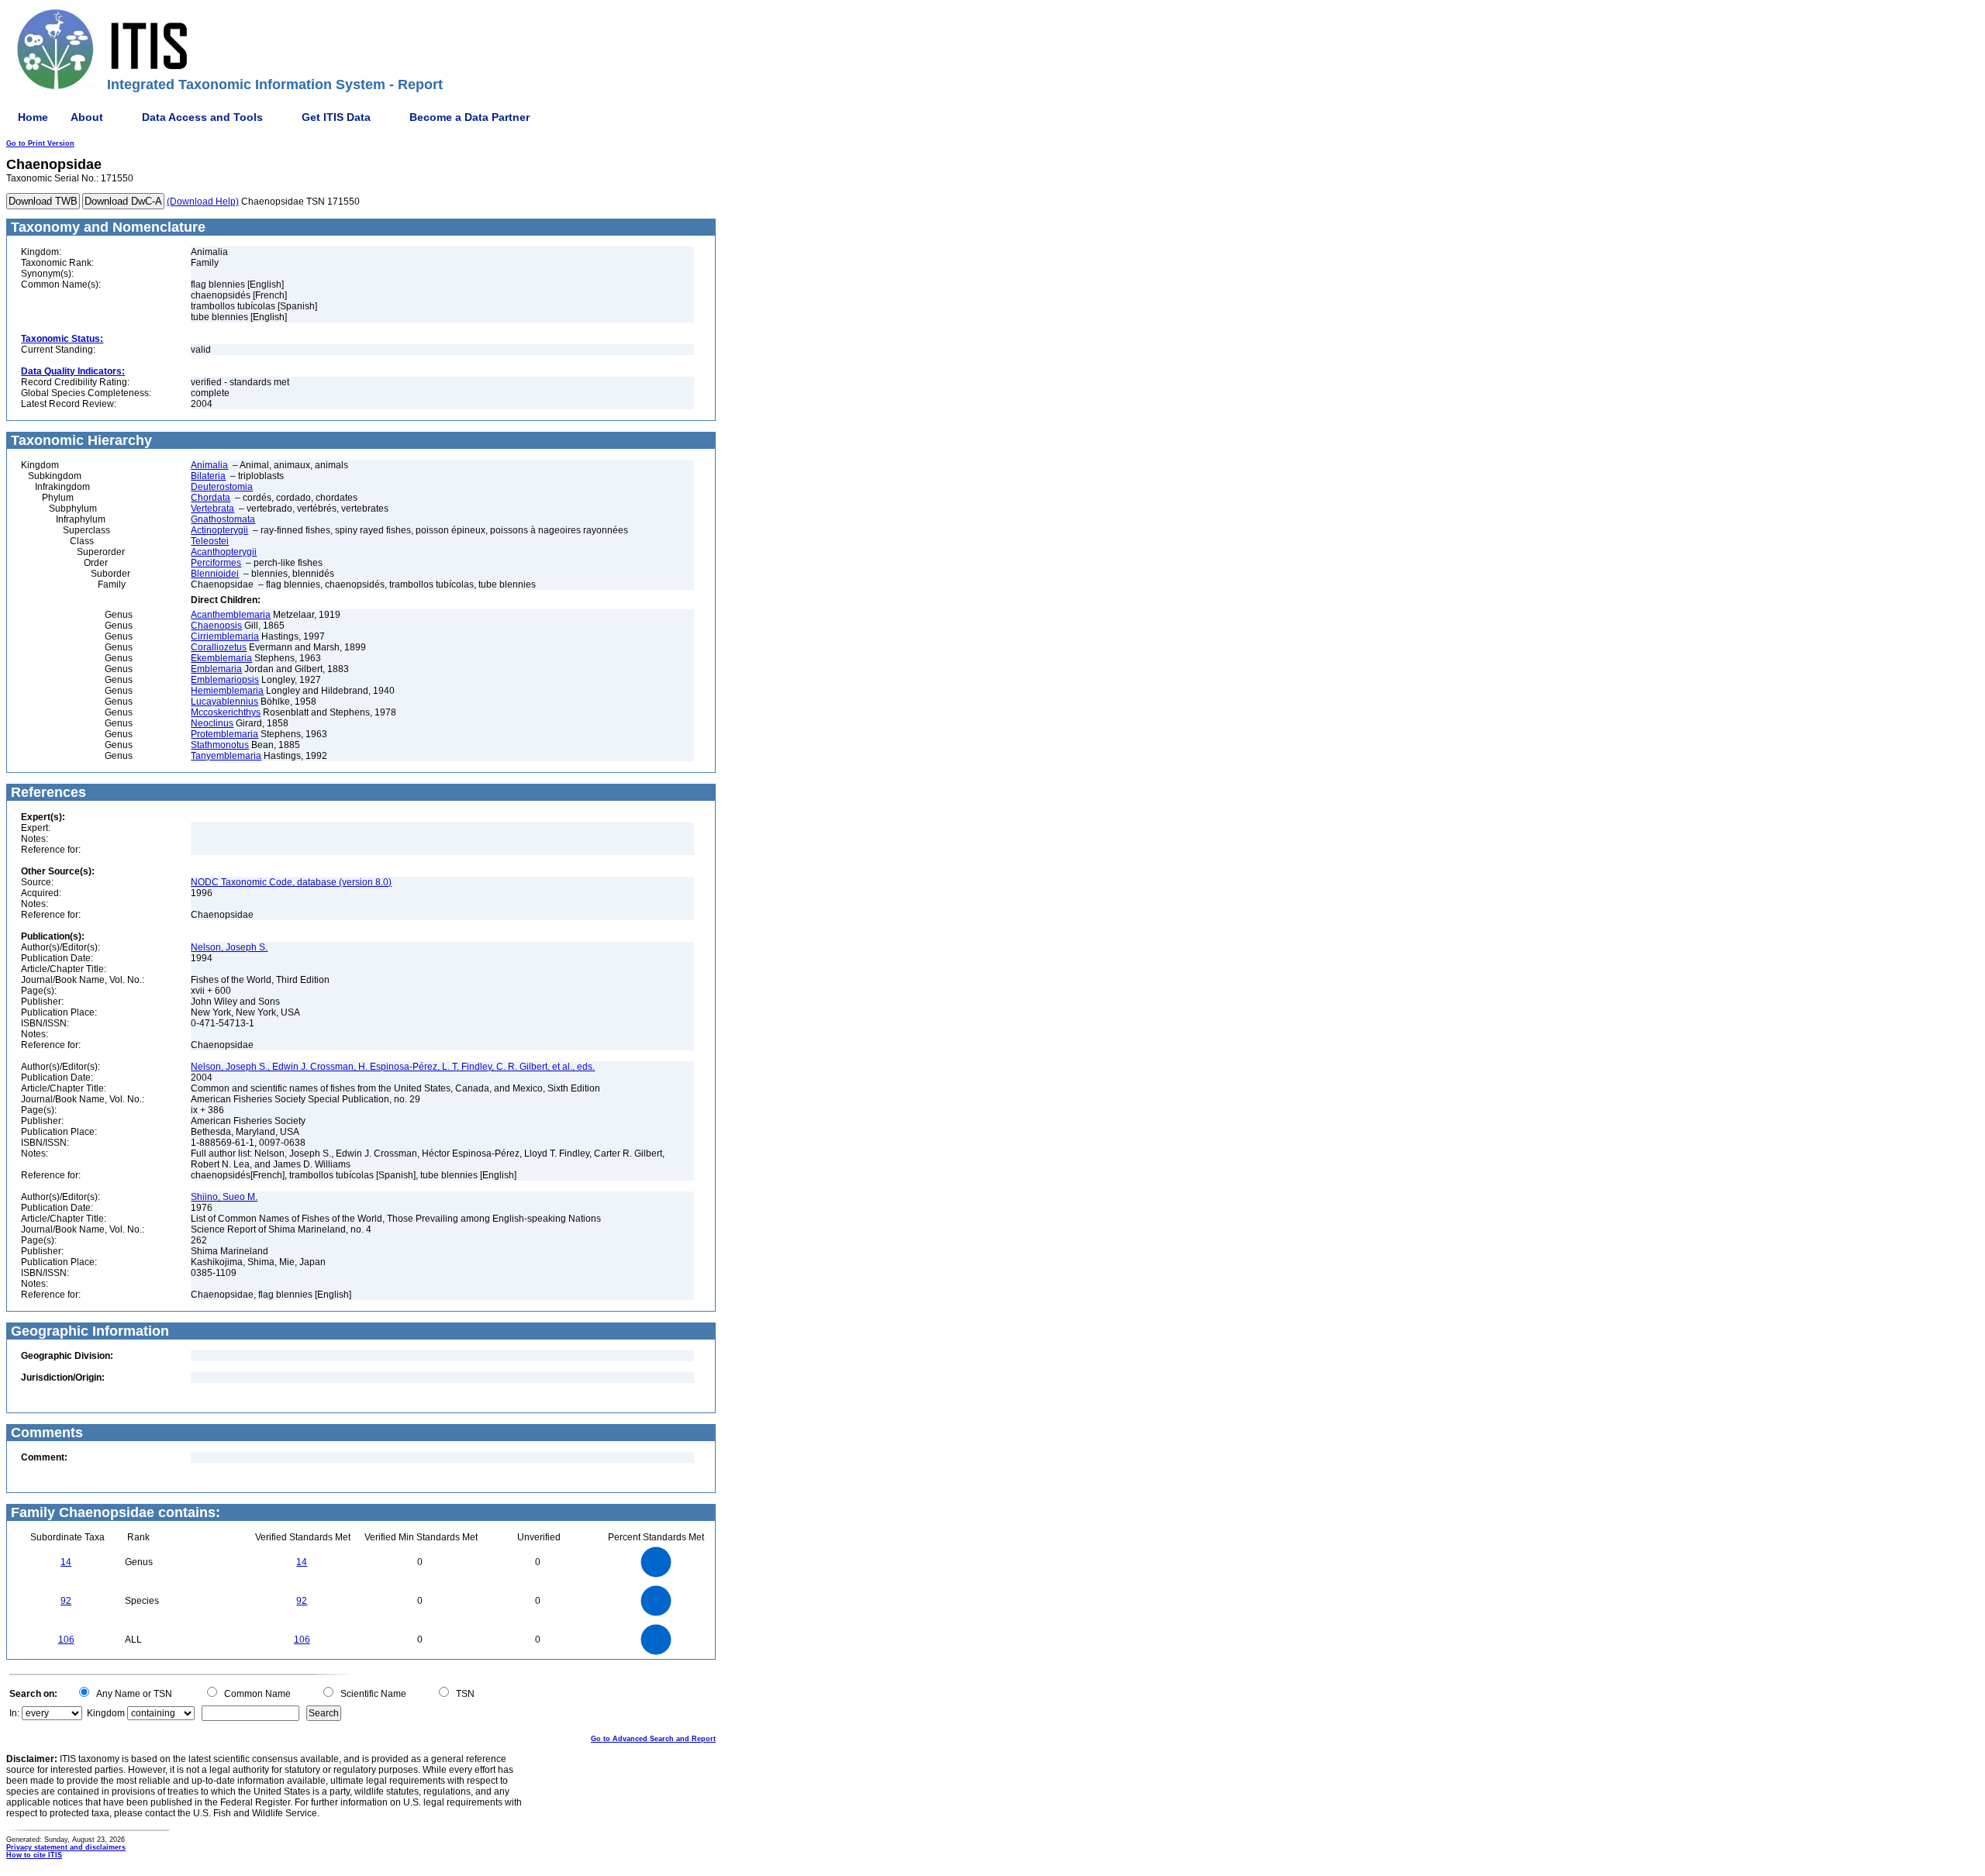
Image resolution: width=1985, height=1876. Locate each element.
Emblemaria (216, 669)
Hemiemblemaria (227, 691)
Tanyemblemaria (226, 756)
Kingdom (106, 1713)
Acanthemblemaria (231, 615)
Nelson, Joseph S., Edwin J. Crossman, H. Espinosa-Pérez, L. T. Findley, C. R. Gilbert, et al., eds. (393, 1067)
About (87, 117)
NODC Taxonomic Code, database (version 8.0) (291, 882)
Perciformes (216, 563)
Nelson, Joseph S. (229, 947)
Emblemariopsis (225, 680)
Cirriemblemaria (225, 636)
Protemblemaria (224, 734)
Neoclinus (212, 723)
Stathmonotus (220, 745)
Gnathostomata (223, 519)
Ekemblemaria (221, 658)
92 (66, 1601)
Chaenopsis (216, 626)
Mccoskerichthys (226, 712)
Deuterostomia (222, 487)
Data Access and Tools (202, 117)
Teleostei (210, 541)
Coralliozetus (219, 647)
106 (66, 1640)
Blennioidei (215, 574)
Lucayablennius (224, 702)
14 (66, 1562)
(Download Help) (203, 202)
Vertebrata (212, 509)
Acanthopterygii (224, 552)
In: (14, 1713)
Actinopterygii (219, 530)
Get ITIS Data (336, 117)
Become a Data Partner (469, 117)
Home (33, 117)
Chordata (211, 498)
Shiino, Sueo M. (224, 1197)
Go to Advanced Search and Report (653, 1739)
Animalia (209, 465)
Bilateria (208, 476)
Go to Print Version (40, 143)
